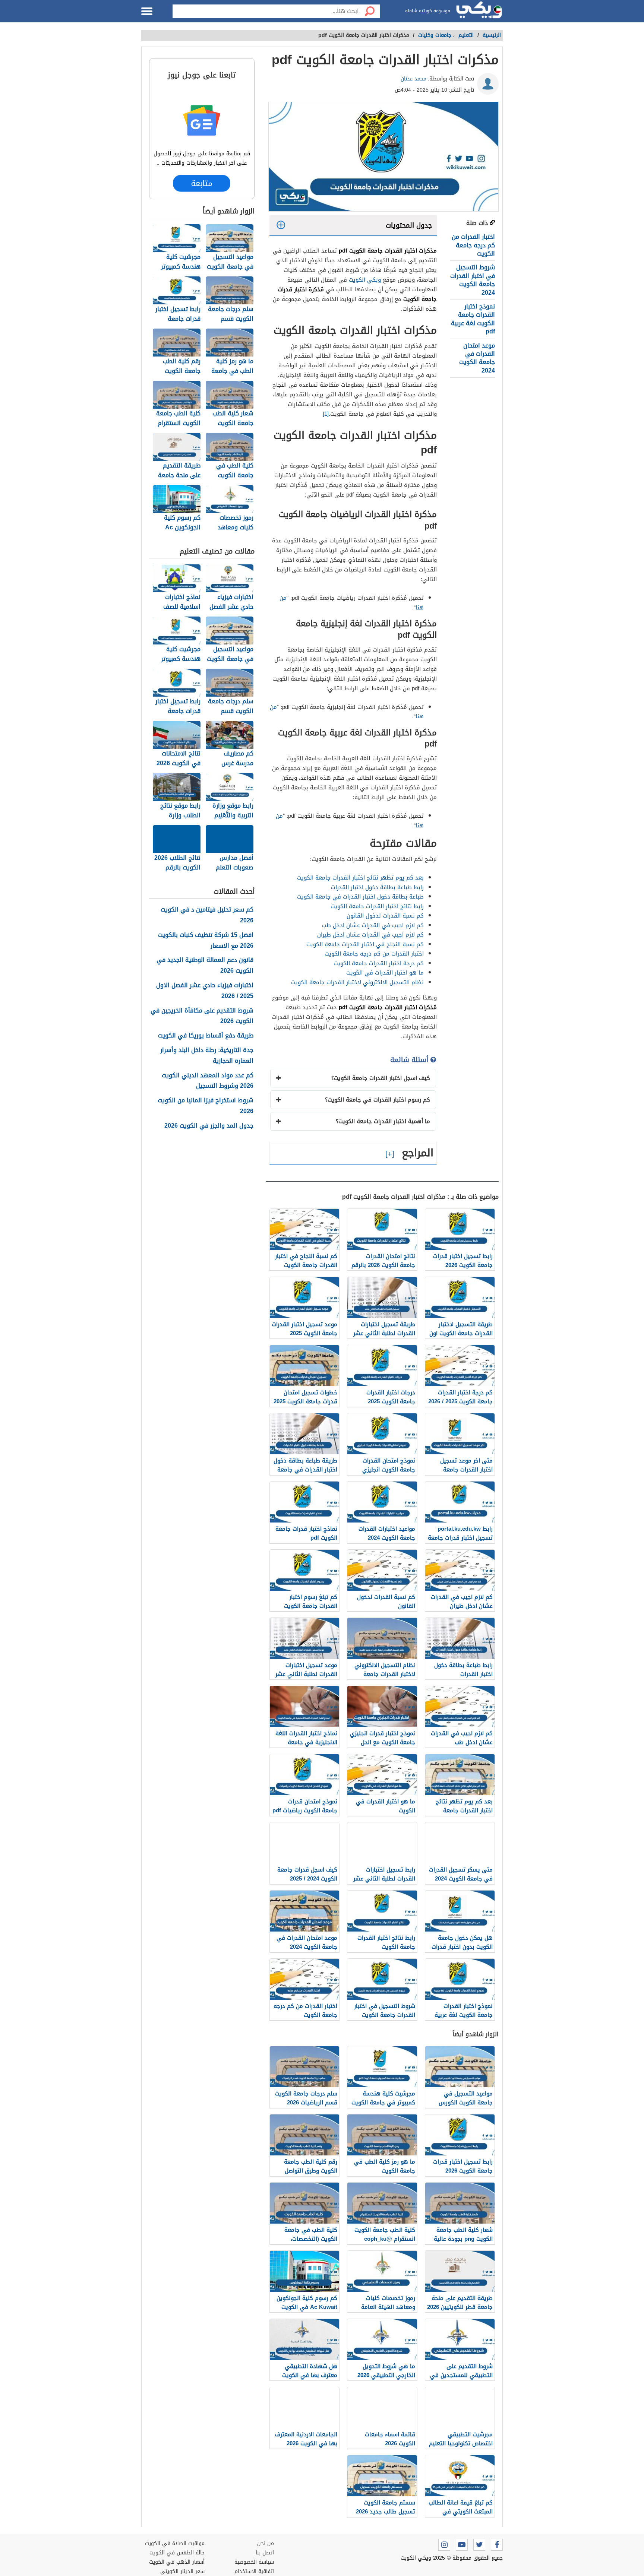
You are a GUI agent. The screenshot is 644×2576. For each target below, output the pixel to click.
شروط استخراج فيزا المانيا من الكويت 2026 (206, 1106)
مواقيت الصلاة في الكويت (175, 2543)
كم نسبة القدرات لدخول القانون (385, 916)
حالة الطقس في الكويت (177, 2553)
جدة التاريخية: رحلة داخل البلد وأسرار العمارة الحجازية (207, 1056)
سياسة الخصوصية (254, 2562)
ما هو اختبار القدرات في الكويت (385, 973)
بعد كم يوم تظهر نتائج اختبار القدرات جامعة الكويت (360, 878)
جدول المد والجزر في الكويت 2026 (209, 1126)
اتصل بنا (265, 2553)
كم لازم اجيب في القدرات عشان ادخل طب (373, 925)
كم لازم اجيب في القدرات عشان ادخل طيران (370, 935)
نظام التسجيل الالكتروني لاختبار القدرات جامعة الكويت (357, 982)
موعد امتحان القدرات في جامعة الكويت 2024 (477, 358)
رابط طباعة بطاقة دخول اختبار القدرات (377, 887)
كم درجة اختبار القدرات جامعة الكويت (379, 963)
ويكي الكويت (365, 280)
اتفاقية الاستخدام (254, 2571)
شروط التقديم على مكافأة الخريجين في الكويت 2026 (202, 1016)
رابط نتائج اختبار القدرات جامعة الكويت (377, 906)
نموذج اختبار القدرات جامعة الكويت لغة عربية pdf (473, 319)
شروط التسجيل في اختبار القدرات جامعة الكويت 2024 (473, 280)
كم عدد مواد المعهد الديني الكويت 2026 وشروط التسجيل (208, 1081)
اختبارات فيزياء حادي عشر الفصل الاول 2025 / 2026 (205, 991)
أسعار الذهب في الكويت (177, 2562)
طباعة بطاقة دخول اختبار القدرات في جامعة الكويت (360, 897)
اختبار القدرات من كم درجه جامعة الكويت (473, 245)
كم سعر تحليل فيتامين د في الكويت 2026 (207, 915)
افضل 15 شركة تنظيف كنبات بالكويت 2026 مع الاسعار (206, 941)
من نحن (266, 2543)
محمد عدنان (413, 79)
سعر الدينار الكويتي (182, 2571)
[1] (326, 414)
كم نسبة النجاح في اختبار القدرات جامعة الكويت (365, 944)
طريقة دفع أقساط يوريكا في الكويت (206, 1036)
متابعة (202, 183)
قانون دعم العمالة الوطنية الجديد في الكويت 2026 (205, 966)
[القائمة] (147, 11)
